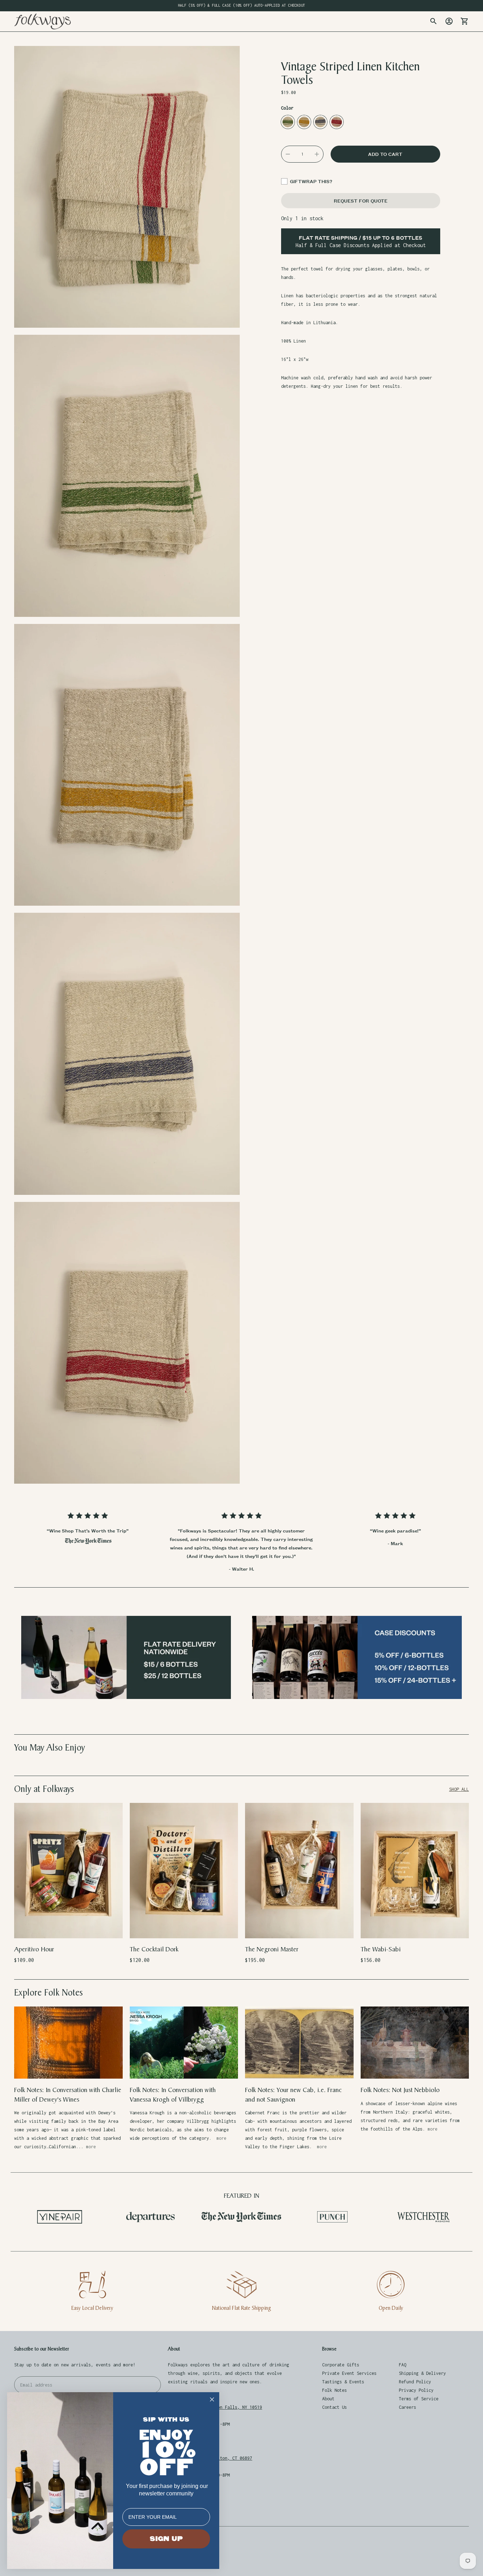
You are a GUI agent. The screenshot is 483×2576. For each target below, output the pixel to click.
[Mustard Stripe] (304, 122)
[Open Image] (127, 187)
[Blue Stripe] (320, 122)
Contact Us (334, 2407)
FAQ (403, 2365)
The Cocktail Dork (154, 1949)
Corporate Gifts (341, 2365)
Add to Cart (68, 1928)
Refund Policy (415, 2382)
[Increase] (317, 154)
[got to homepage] (42, 21)
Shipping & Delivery (422, 2373)
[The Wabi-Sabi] (415, 1871)
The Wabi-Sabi (381, 1949)
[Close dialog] (212, 2399)
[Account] (449, 21)
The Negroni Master (272, 1949)
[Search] (433, 21)
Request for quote (361, 201)
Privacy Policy (416, 2390)
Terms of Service (419, 2399)
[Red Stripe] (337, 122)
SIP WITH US (166, 2420)
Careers (408, 2407)
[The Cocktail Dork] (184, 1871)
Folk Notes (334, 2390)
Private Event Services (349, 2373)
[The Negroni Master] (299, 1871)
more (91, 2147)
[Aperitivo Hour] (68, 1871)
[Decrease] (288, 154)
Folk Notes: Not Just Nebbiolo (400, 2090)
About (328, 2399)
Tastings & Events (343, 2382)
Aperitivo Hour (34, 1949)
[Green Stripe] (288, 122)
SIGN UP (166, 2539)
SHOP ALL (459, 1789)
